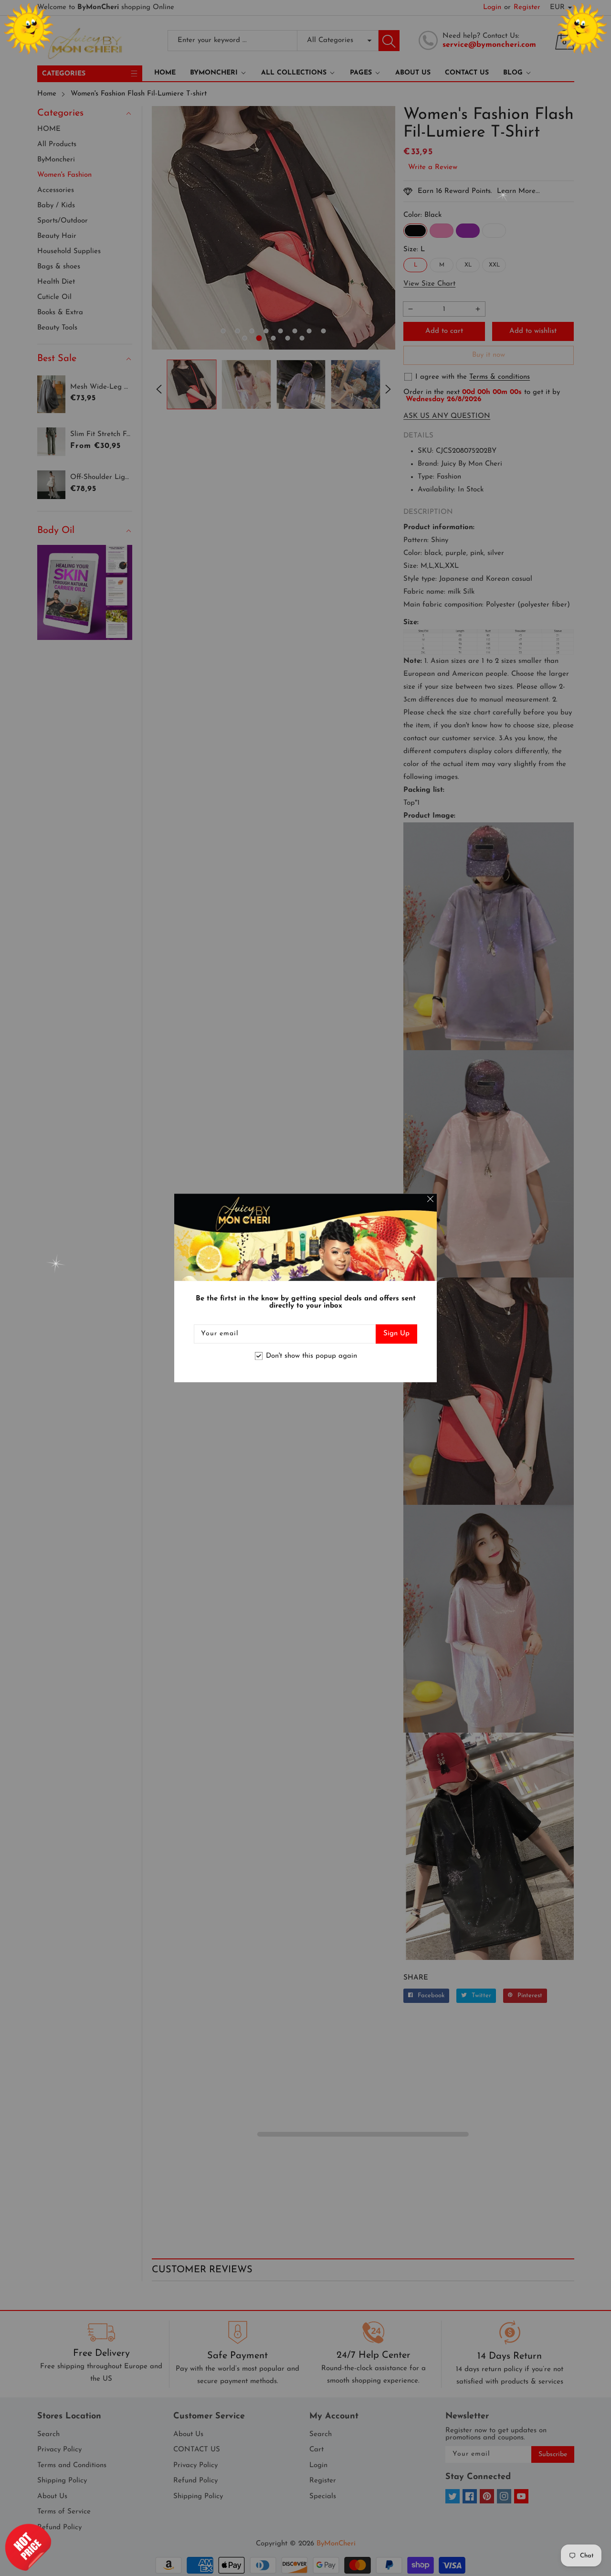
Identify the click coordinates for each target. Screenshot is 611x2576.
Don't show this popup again (311, 1356)
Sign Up (396, 1334)
